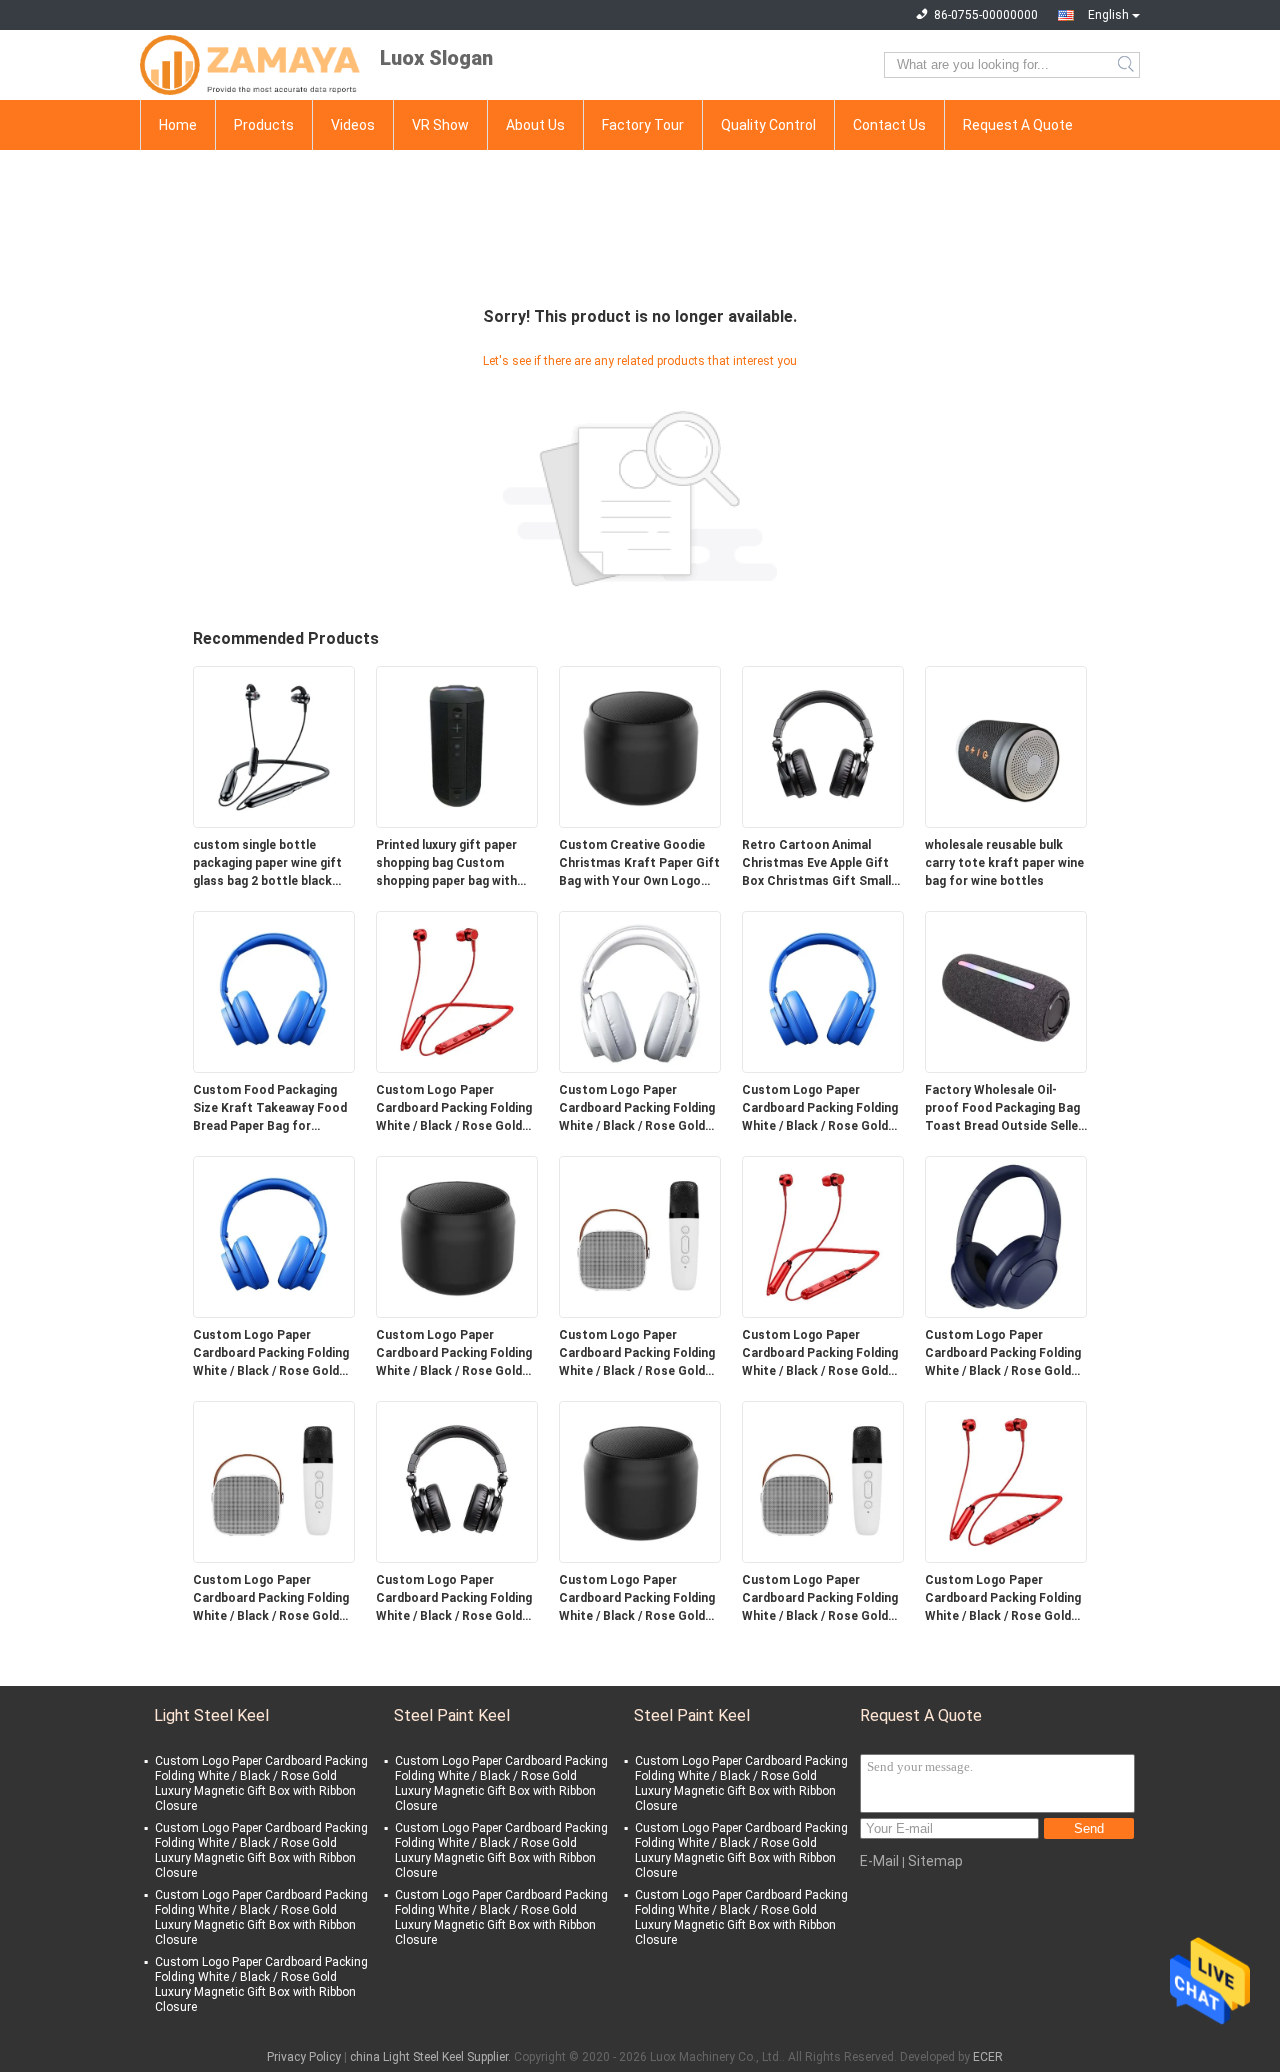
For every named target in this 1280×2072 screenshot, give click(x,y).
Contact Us (889, 125)
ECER (988, 2057)
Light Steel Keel (211, 1715)
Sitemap (935, 1861)
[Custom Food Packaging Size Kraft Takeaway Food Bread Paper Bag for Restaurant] (274, 991)
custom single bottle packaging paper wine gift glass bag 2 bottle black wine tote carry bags (267, 864)
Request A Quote (1018, 125)
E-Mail (879, 1861)
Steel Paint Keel (452, 1715)
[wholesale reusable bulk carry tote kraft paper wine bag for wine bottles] (1006, 746)
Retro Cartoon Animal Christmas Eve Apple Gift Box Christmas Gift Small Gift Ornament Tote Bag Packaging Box (816, 864)
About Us (535, 125)
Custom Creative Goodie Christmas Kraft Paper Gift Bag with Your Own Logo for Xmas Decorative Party (639, 864)
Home (178, 125)
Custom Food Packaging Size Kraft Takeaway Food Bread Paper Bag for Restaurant (270, 1109)
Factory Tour (643, 125)
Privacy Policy (304, 2057)
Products (264, 125)
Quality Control (768, 125)
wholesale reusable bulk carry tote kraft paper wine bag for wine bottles (1004, 863)
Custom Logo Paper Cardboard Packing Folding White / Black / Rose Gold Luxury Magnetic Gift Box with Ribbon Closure (454, 1109)
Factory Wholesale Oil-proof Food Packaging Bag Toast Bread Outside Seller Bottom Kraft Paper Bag (1004, 1109)
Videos (353, 125)
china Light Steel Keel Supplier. (432, 2057)
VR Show (440, 125)
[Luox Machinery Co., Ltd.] (250, 65)
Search (1127, 65)
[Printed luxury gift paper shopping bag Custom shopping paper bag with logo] (457, 746)
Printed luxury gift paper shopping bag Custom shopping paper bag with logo (446, 864)
